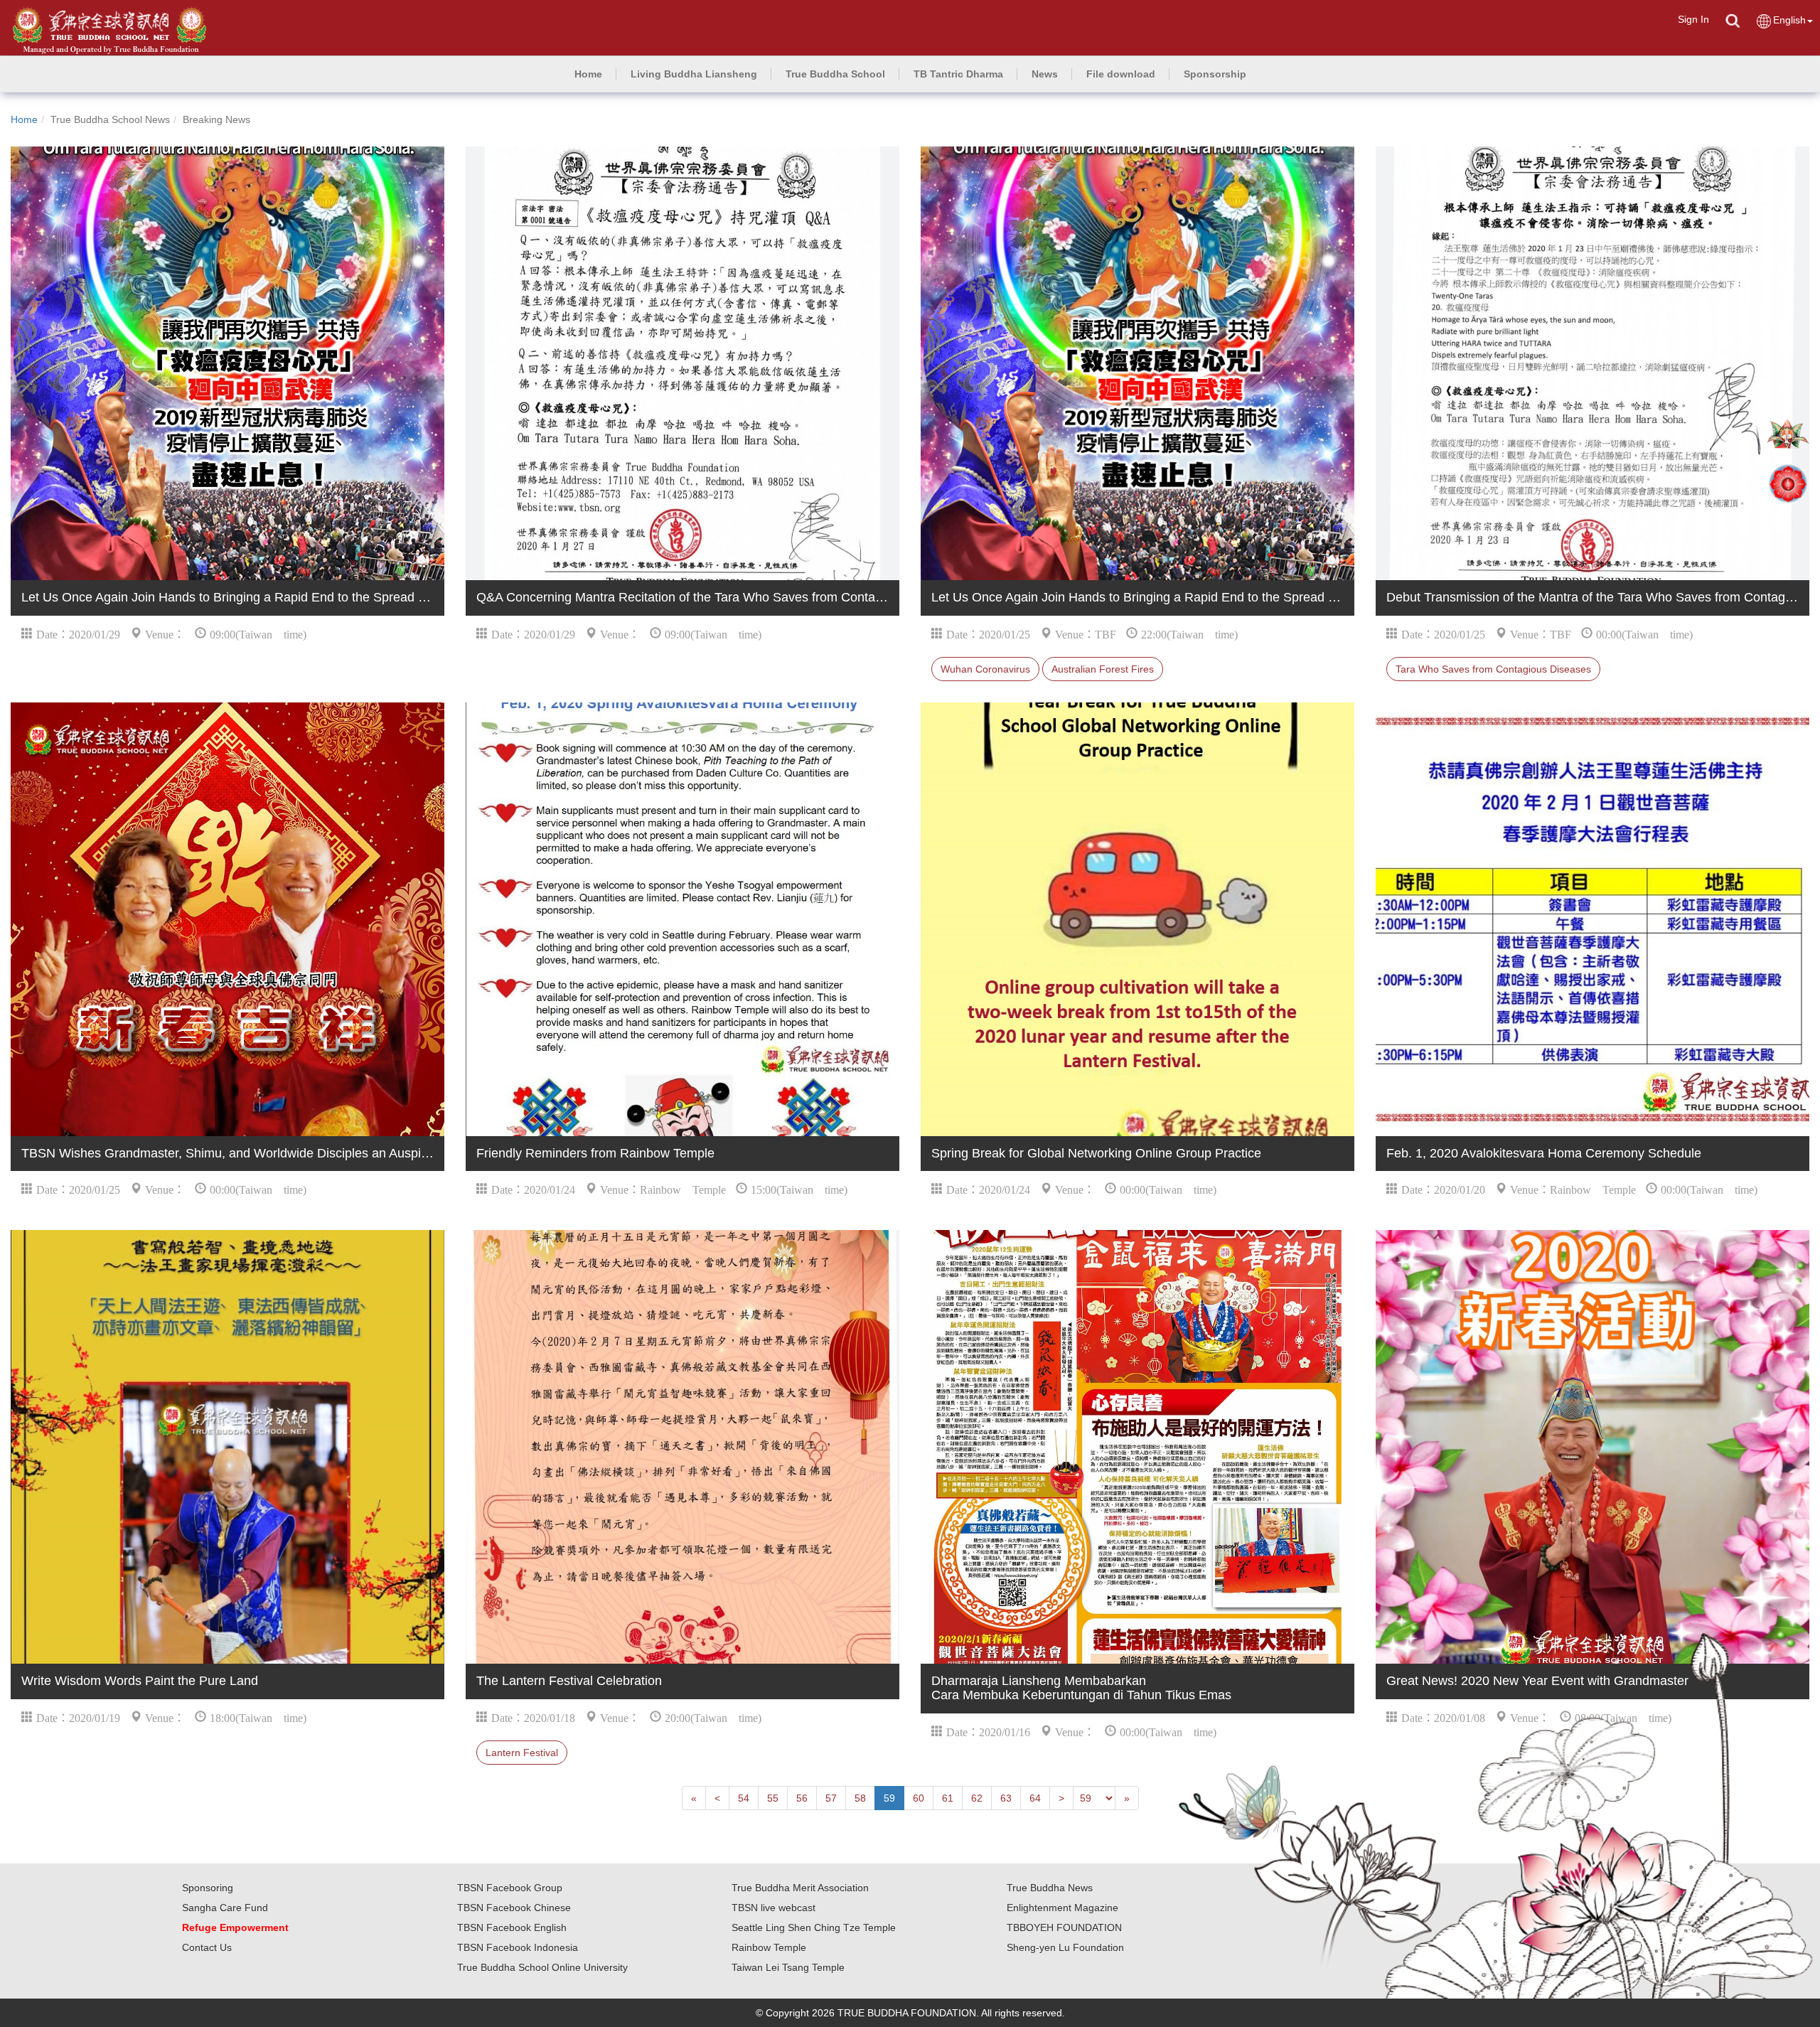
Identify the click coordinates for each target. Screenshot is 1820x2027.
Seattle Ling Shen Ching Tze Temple (814, 1927)
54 (744, 1798)
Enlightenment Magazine (1062, 1908)
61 (948, 1798)
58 (860, 1798)
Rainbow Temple (769, 1947)
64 (1035, 1798)
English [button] (1789, 20)
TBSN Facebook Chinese (514, 1908)
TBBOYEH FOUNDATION (1064, 1927)
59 (889, 1798)
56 (802, 1798)
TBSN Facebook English (512, 1927)
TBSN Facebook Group (510, 1888)
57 (831, 1798)
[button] (694, 74)
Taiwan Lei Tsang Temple (788, 1967)
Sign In (1693, 19)
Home (24, 119)
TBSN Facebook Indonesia (518, 1947)
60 (919, 1798)
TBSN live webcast (773, 1908)
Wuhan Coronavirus (985, 669)
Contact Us (207, 1947)
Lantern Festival (522, 1753)
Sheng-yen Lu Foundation (1065, 1947)
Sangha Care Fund (225, 1908)
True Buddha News (1050, 1888)
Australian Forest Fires (1103, 669)
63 (1006, 1798)
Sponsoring (208, 1888)
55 (773, 1798)
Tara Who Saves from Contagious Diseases (1493, 669)
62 (977, 1798)
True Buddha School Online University (542, 1967)
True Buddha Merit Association (800, 1888)
